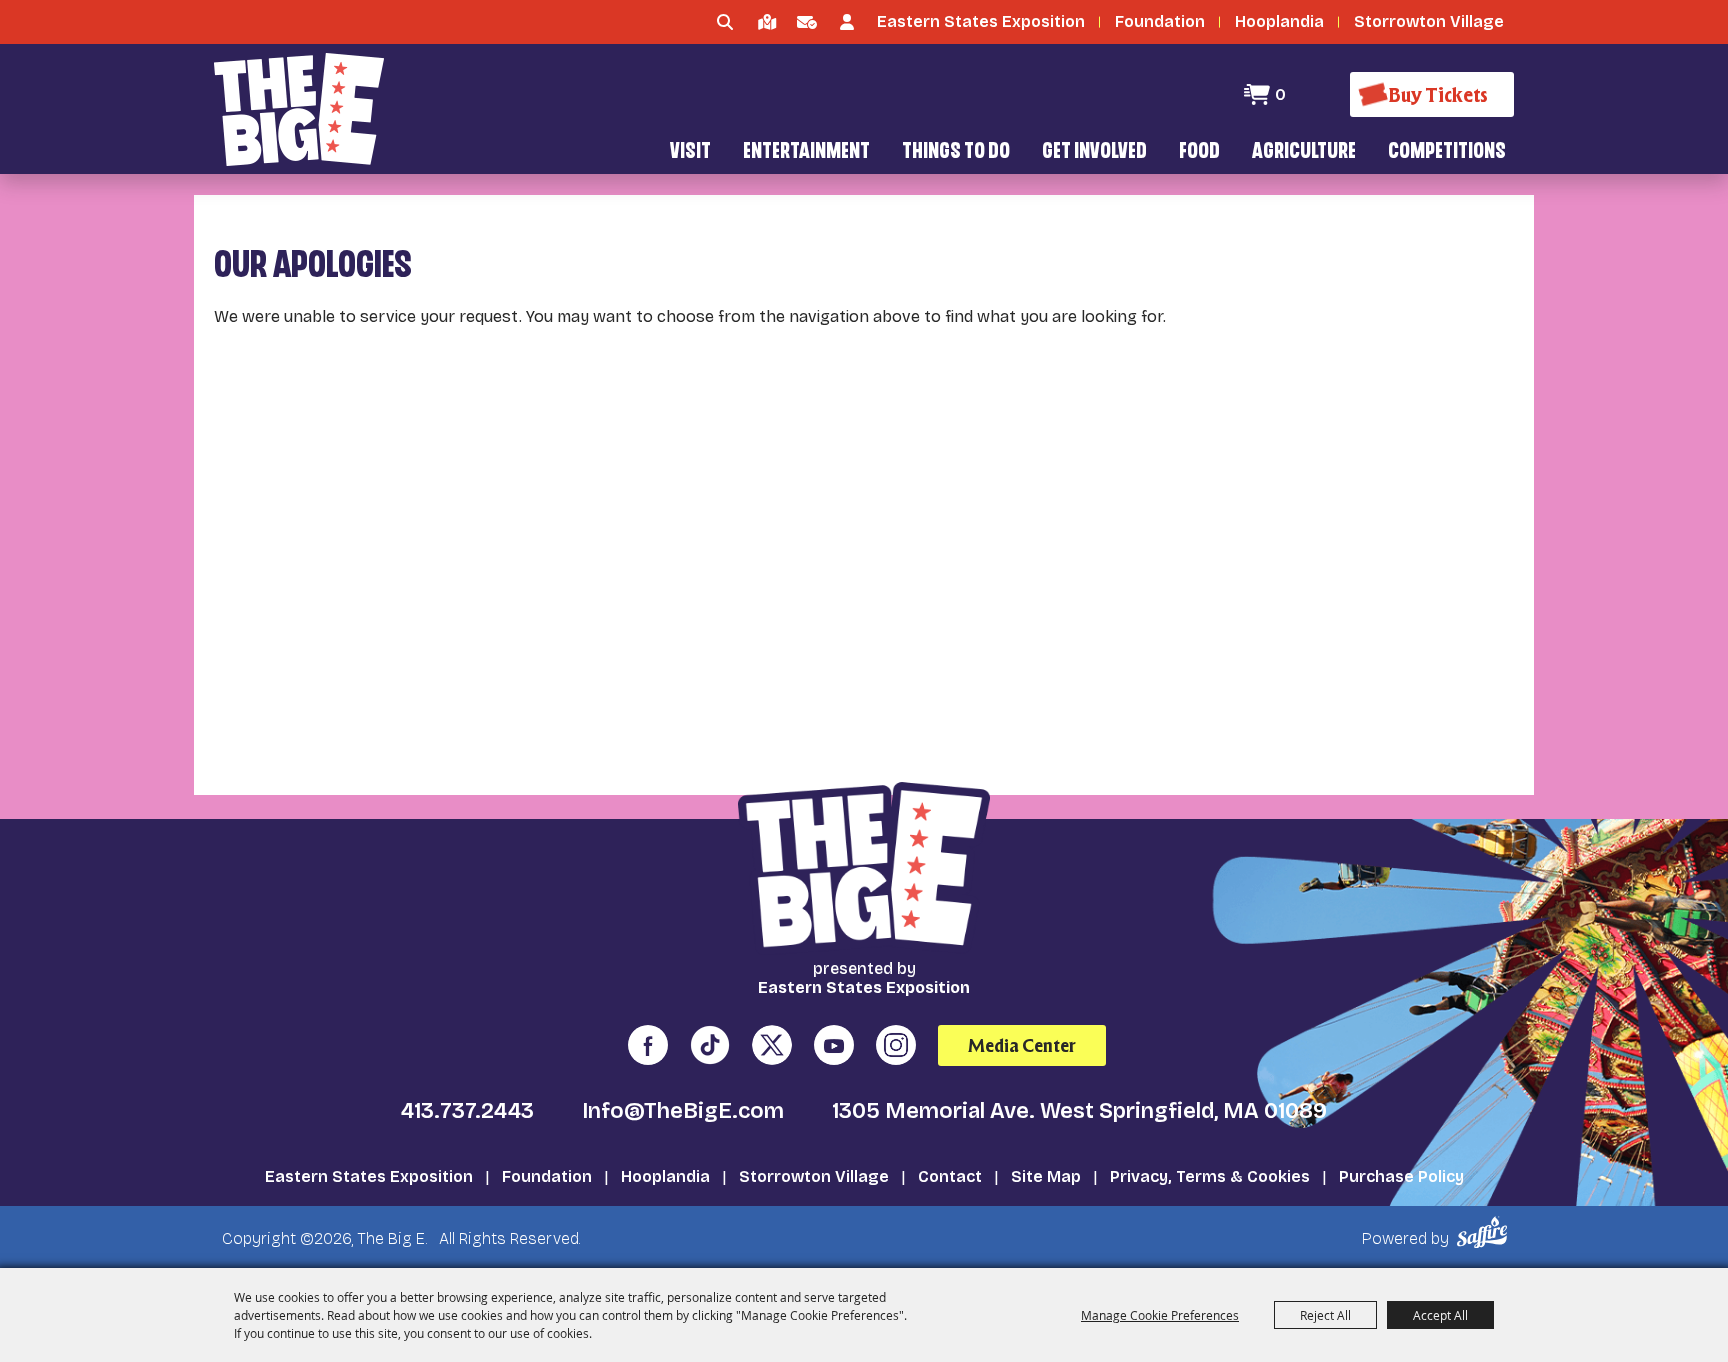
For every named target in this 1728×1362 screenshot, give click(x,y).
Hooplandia (665, 1176)
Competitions (1447, 152)
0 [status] (1280, 94)
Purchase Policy (1401, 1176)
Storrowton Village (814, 1176)
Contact (950, 1176)
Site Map (1046, 1176)
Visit (690, 152)
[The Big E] (299, 109)
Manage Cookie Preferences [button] (1160, 1315)
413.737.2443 (467, 1111)
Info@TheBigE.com (683, 1111)
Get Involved (1094, 152)
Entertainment (806, 152)
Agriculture (1304, 152)
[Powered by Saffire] (1485, 1232)
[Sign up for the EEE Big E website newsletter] (807, 22)
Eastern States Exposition (369, 1176)
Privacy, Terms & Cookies (1210, 1176)
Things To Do (956, 152)
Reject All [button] (1325, 1315)
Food (1199, 152)
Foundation (547, 1176)
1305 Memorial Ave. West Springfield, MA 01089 (1079, 1111)
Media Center (1022, 1045)
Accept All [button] (1440, 1315)
